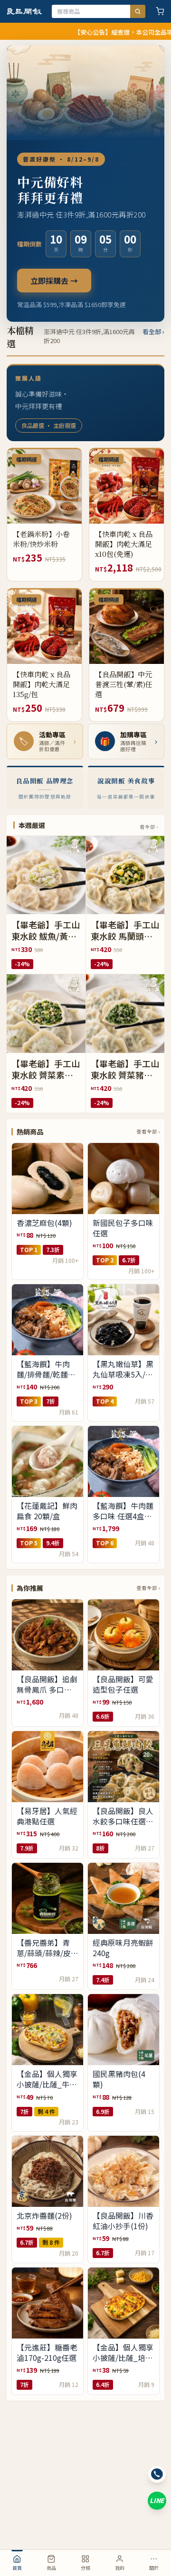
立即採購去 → (54, 281)
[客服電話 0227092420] (157, 2474)
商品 (51, 2568)
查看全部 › (148, 1131)
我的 (120, 2568)
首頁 (17, 2568)
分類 (85, 2568)
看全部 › (153, 331)
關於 (154, 2568)
